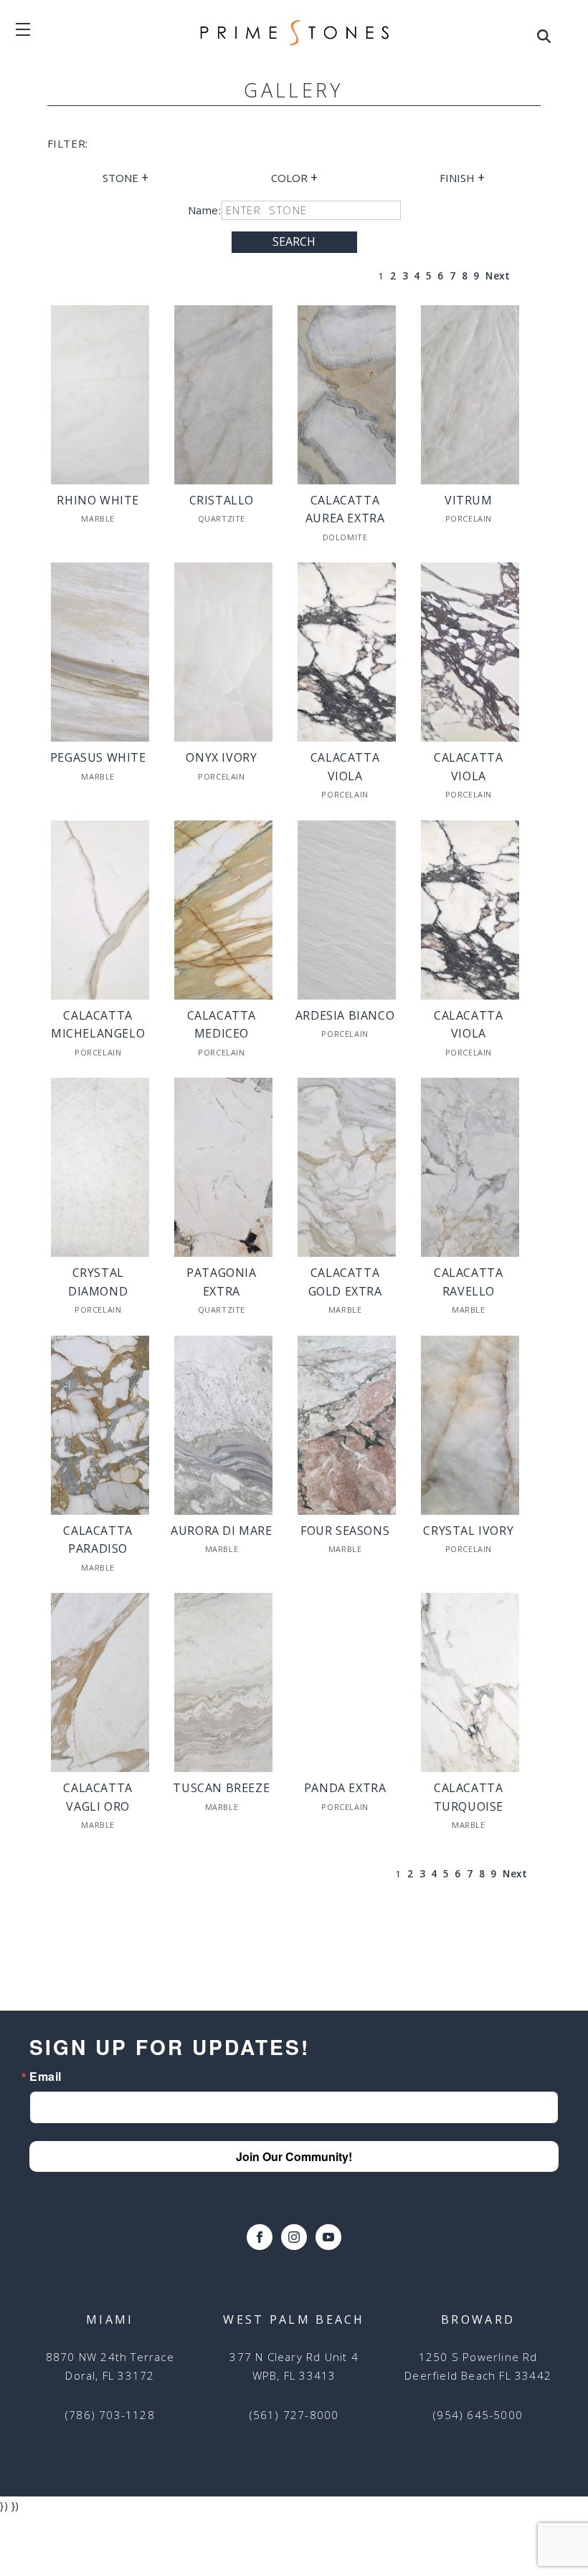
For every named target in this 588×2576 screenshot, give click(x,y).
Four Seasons (345, 1531)
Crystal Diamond (98, 1282)
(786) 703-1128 (110, 2415)
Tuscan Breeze (221, 1788)
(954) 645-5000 (478, 2415)
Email (46, 2077)
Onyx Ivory (221, 757)
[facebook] (260, 2237)
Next (498, 276)
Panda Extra (345, 1788)
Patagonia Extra (221, 1282)
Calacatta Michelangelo (98, 1025)
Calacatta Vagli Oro (98, 1797)
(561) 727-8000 (294, 2415)
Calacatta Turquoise (469, 1797)
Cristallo (222, 500)
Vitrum (469, 500)
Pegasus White (98, 757)
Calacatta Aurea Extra (345, 509)
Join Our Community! (294, 2156)
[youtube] (328, 2237)
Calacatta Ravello (468, 1282)
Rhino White (98, 500)
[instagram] (294, 2237)
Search (294, 241)
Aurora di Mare (221, 1531)
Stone (125, 177)
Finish (462, 177)
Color (294, 177)
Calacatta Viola (345, 767)
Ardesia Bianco (345, 1015)
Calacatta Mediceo (222, 1025)
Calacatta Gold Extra (345, 1282)
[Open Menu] (544, 39)
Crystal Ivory (468, 1531)
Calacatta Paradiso (98, 1540)
